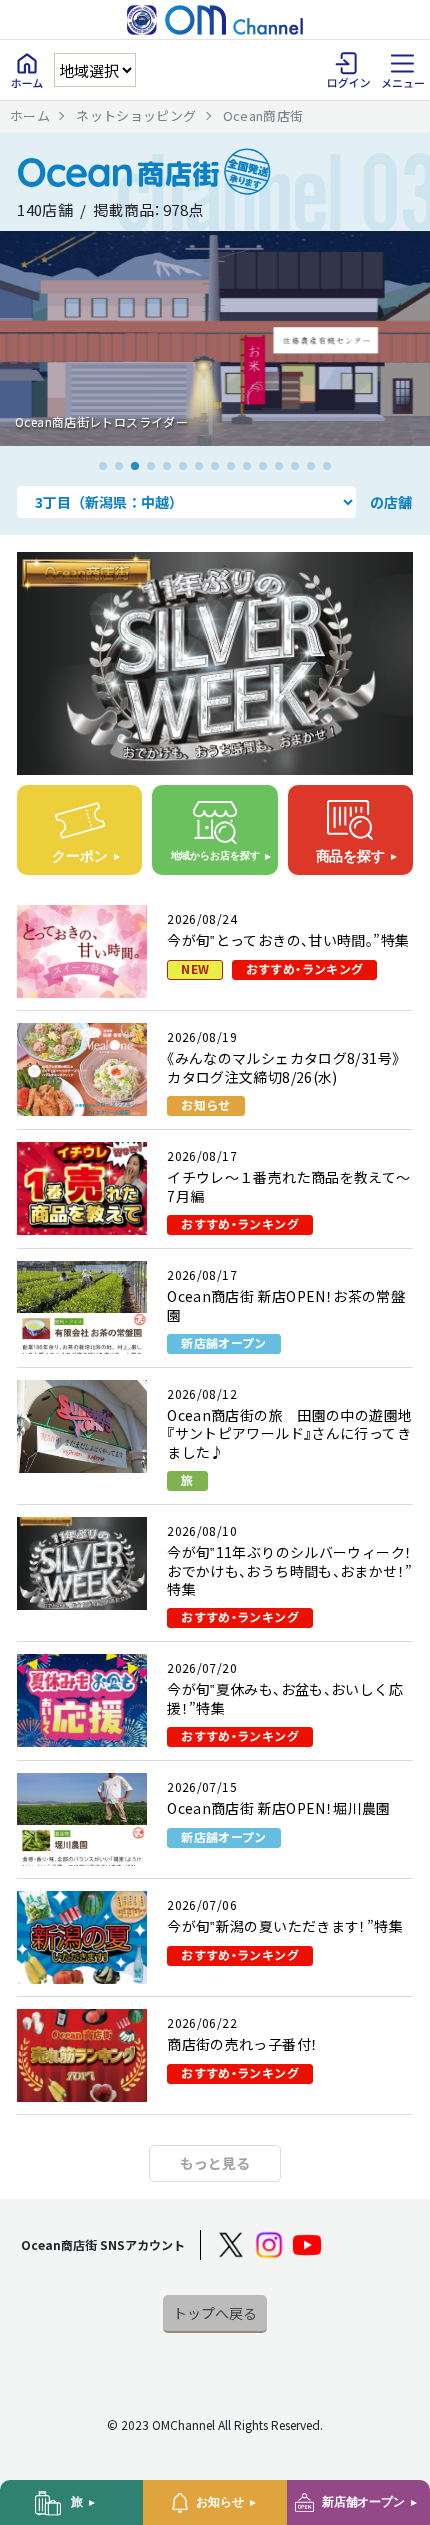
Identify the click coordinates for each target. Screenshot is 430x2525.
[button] (103, 466)
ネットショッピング (136, 115)
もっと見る (215, 2163)
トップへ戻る (215, 2313)
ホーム (30, 115)
